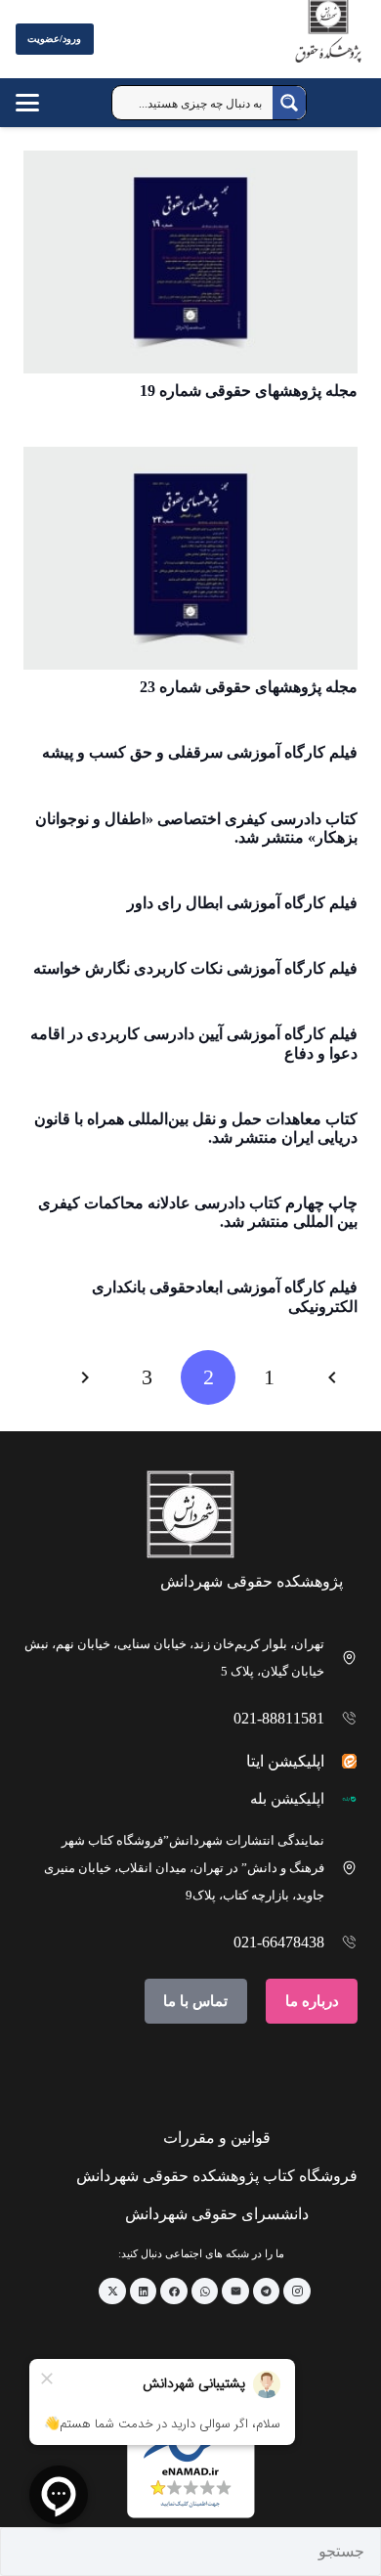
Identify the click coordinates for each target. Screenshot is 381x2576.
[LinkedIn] (144, 2292)
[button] (46, 103)
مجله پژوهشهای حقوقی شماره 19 (249, 391)
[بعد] (87, 1377)
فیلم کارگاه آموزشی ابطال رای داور (242, 903)
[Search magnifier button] (289, 103)
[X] (112, 2292)
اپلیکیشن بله (287, 1799)
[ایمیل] (235, 2292)
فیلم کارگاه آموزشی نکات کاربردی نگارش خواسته (195, 968)
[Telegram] (267, 2292)
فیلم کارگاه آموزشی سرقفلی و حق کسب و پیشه (200, 752)
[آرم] (328, 43)
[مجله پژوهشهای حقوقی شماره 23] (190, 558)
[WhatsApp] (205, 2292)
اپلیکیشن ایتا (285, 1761)
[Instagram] (297, 2292)
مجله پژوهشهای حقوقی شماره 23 (249, 687)
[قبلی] (330, 1377)
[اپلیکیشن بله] (341, 1799)
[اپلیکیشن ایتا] (341, 1761)
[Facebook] (174, 2292)
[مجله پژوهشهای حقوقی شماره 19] (190, 262)
